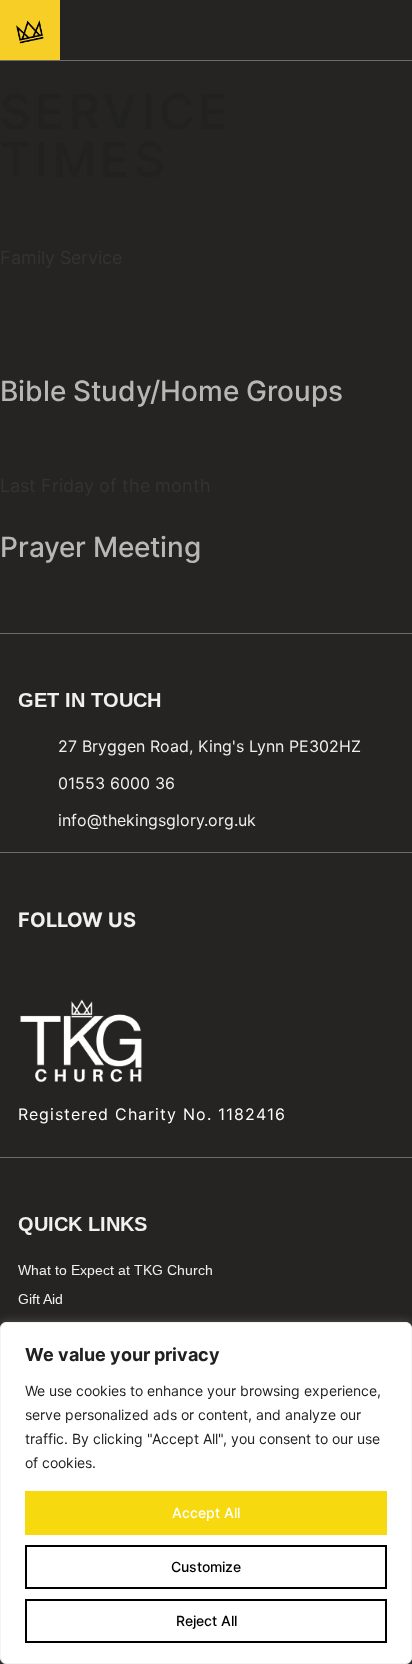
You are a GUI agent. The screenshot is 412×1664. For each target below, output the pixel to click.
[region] (206, 1493)
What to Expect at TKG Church (115, 1270)
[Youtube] (241, 30)
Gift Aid (40, 1299)
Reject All (206, 1620)
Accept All (206, 1512)
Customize (206, 1566)
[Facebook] (169, 30)
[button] (372, 30)
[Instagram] (205, 30)
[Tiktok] (277, 30)
